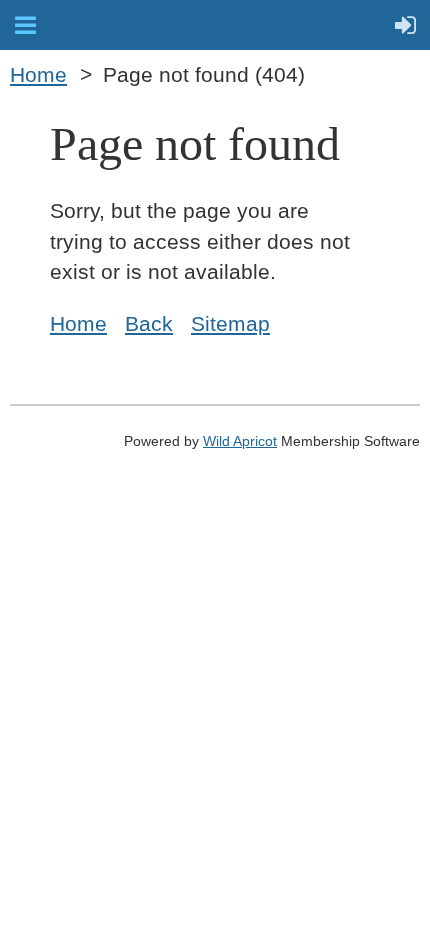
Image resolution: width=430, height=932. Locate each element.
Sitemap (230, 324)
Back (149, 324)
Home (38, 75)
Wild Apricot (240, 441)
